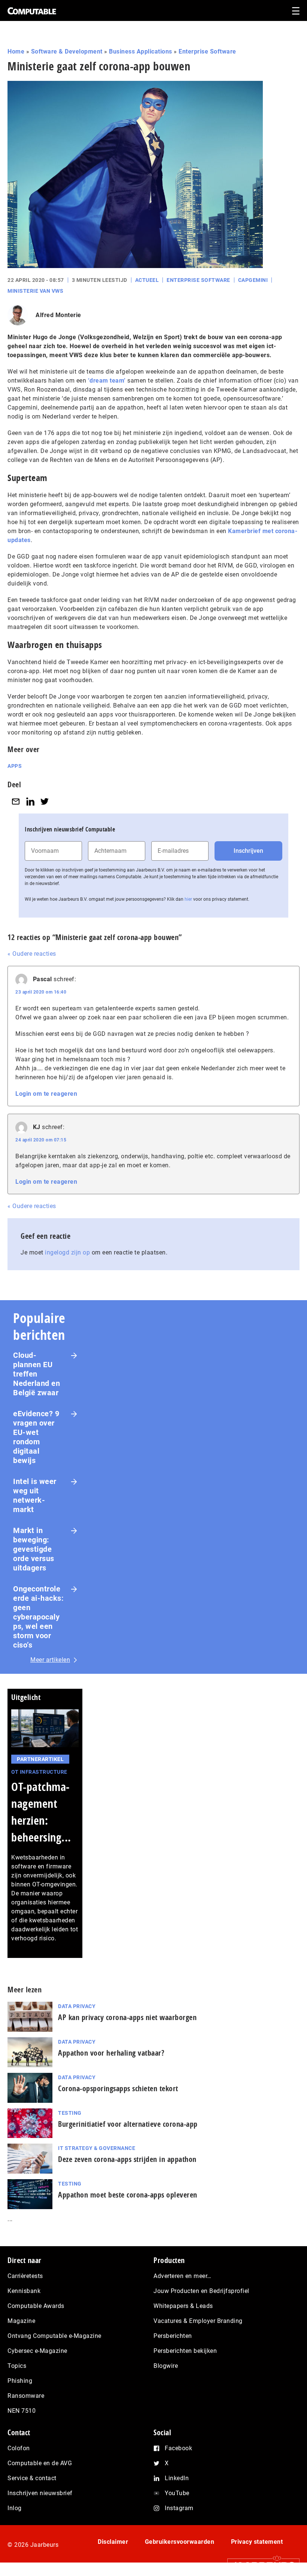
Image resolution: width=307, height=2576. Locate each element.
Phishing (20, 2381)
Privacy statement (257, 2542)
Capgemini (253, 280)
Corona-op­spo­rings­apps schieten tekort (118, 2088)
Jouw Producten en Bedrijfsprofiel (201, 2291)
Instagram (179, 2508)
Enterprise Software (207, 51)
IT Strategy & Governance (97, 2148)
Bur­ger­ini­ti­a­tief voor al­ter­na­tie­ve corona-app (128, 2124)
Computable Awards (36, 2306)
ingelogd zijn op (67, 1252)
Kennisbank (24, 2291)
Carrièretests (25, 2276)
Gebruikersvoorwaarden (180, 2542)
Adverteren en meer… (183, 2276)
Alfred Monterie (58, 315)
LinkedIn (177, 2478)
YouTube (177, 2493)
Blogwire (166, 2366)
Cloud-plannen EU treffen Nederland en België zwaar (37, 1374)
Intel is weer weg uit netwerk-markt (35, 1495)
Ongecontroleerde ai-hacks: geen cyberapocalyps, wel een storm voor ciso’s (38, 1617)
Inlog (15, 2508)
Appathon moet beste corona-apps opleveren (128, 2195)
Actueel (147, 280)
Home (16, 51)
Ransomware (26, 2396)
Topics (17, 2366)
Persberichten (173, 2336)
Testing (70, 2113)
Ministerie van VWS (35, 291)
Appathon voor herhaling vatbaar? (111, 2053)
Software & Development (67, 51)
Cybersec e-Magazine (37, 2351)
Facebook (178, 2448)
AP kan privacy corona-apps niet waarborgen (127, 2017)
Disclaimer (113, 2542)
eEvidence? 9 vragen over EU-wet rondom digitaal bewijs (36, 1437)
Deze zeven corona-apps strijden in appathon (127, 2159)
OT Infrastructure (39, 1772)
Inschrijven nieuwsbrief (40, 2493)
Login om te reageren (46, 1094)
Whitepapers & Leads (183, 2306)
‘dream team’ (107, 381)
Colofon (19, 2448)
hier (188, 899)
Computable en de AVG (40, 2463)
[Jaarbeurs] (260, 2565)
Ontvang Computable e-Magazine (54, 2336)
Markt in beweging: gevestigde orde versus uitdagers (34, 1549)
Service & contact (32, 2478)
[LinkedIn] (30, 801)
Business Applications (141, 51)
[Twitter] (45, 801)
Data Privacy (77, 2006)
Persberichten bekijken (185, 2351)
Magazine (21, 2321)
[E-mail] (16, 801)
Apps (15, 766)
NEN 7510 (22, 2411)
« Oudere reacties (32, 954)
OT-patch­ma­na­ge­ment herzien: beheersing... (41, 1812)
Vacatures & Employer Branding (198, 2321)
